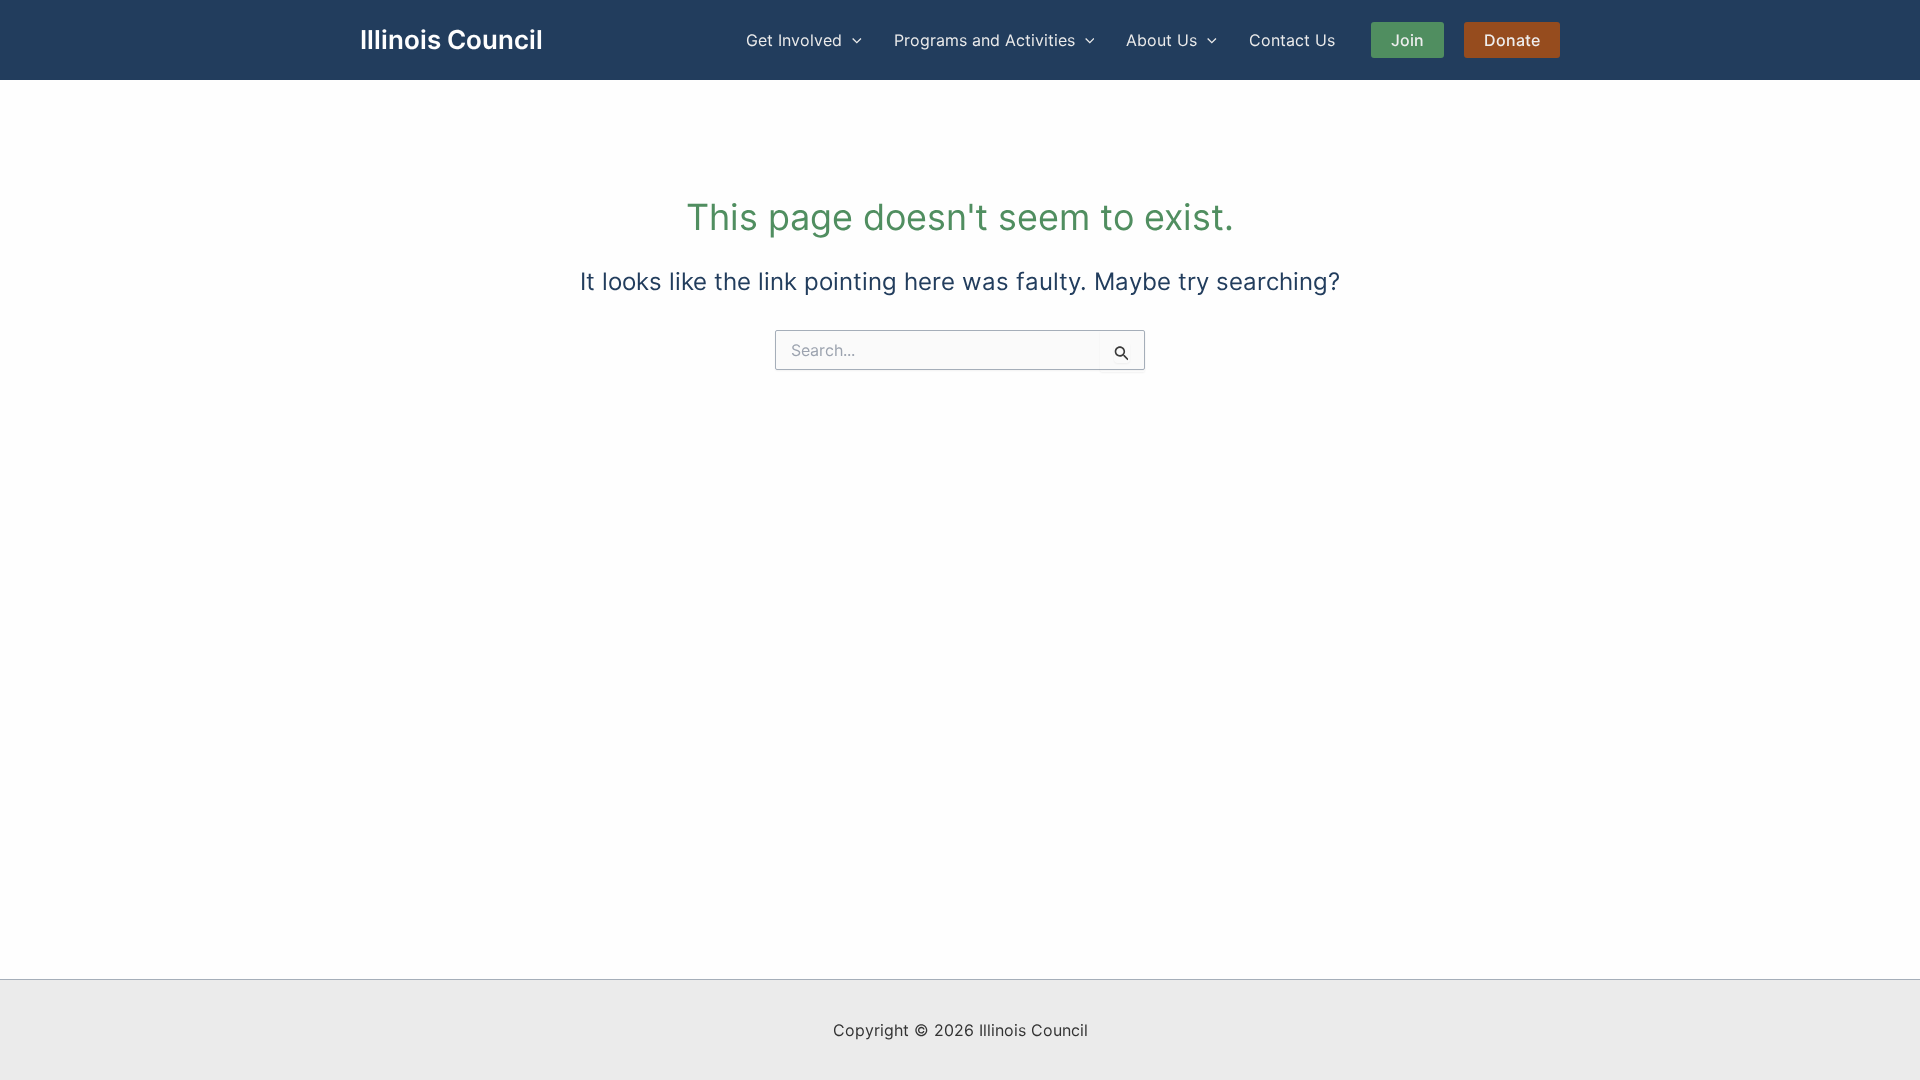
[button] (852, 40)
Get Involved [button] (794, 40)
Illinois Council (451, 39)
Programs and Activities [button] (984, 40)
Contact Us (1292, 40)
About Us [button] (1161, 40)
